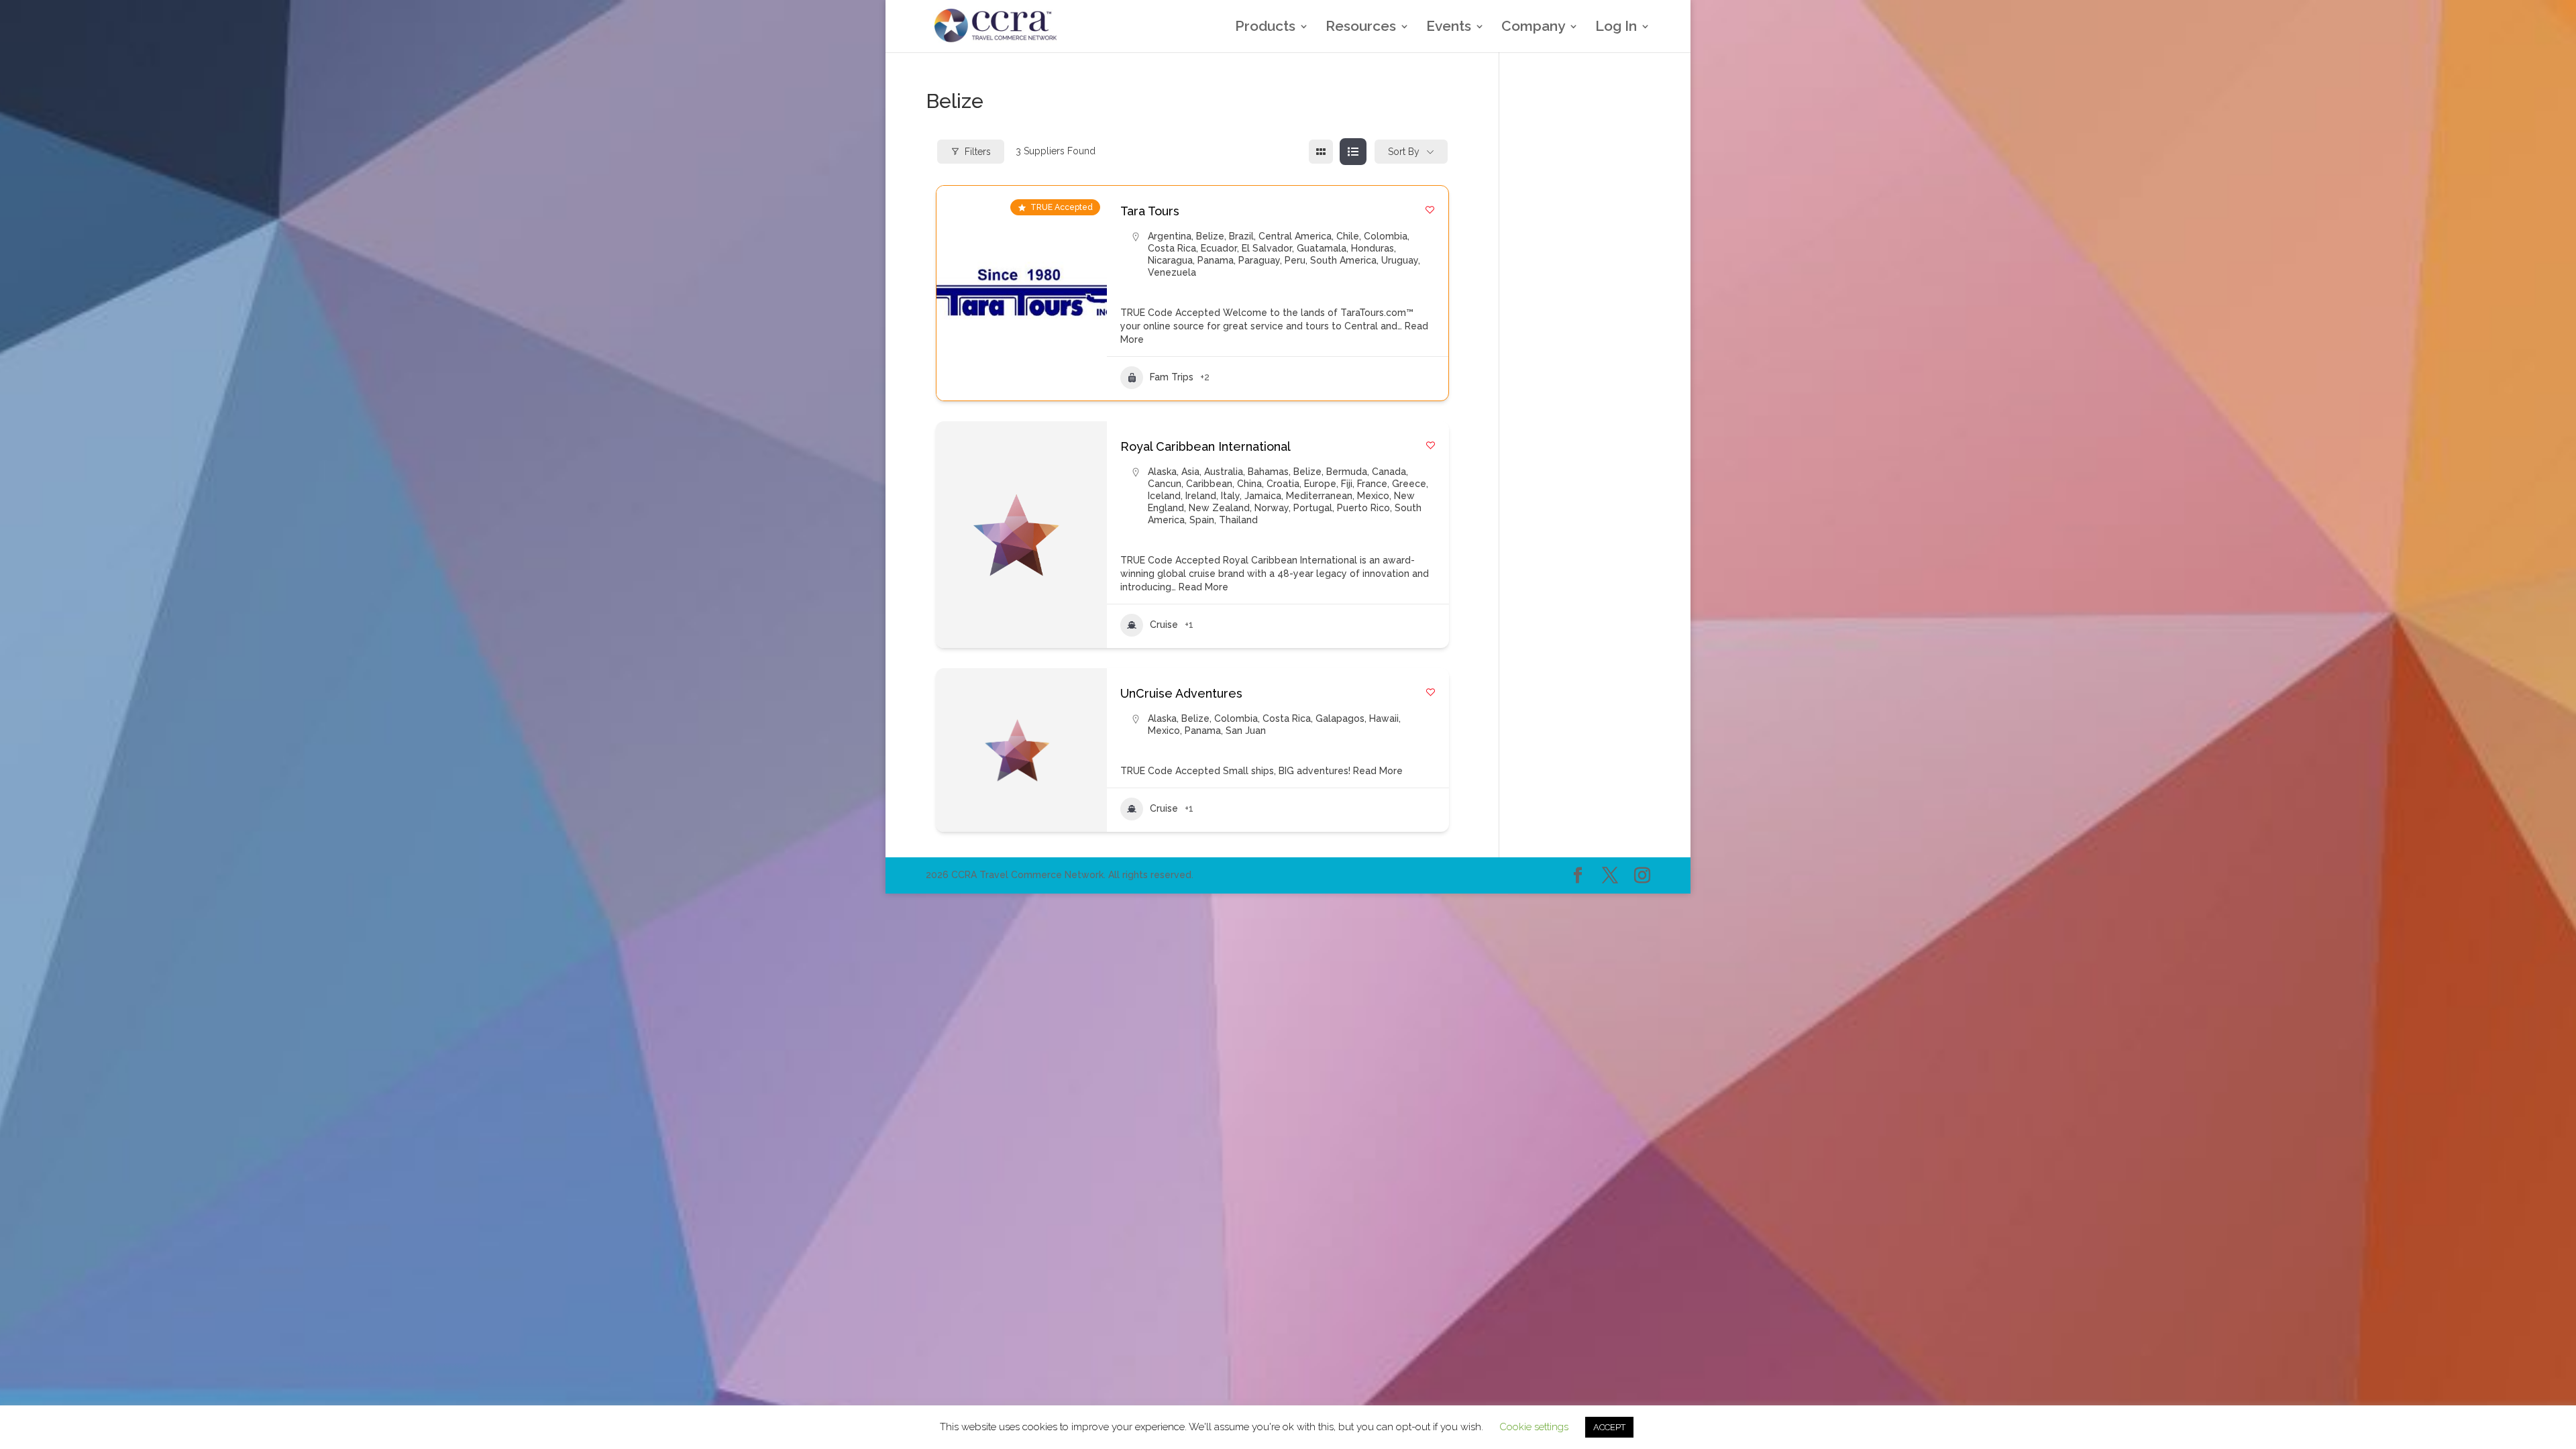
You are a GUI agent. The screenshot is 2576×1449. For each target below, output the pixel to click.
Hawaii (1384, 718)
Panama (1216, 260)
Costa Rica (1172, 248)
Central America (1295, 236)
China (1249, 484)
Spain (1202, 520)
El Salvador (1267, 248)
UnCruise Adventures (1181, 693)
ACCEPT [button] (1609, 1427)
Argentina (1170, 236)
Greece (1409, 484)
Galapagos (1340, 718)
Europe (1320, 484)
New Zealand (1219, 508)
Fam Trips (1172, 377)
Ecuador (1219, 248)
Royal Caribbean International (1205, 446)
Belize (1210, 236)
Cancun (1165, 484)
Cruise (1164, 625)
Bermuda (1347, 472)
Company (1533, 28)
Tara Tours (1150, 211)
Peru (1295, 260)
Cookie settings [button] (1534, 1427)
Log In (1616, 28)
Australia (1224, 472)
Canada (1389, 472)
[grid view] (1321, 152)
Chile (1348, 236)
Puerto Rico (1363, 508)
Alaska (1162, 472)
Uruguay (1400, 260)
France (1372, 484)
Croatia (1283, 484)
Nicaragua (1170, 260)
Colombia (1386, 236)
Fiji (1347, 484)
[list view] (1353, 152)
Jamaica (1263, 496)
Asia (1190, 472)
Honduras (1373, 248)
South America (1343, 260)
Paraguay (1259, 260)
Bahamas (1268, 472)
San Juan (1246, 731)
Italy (1230, 496)
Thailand (1238, 520)
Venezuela (1172, 272)
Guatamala (1322, 248)
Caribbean (1209, 484)
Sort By (1404, 152)
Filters (978, 152)
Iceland (1164, 496)
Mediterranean (1319, 496)
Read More (1202, 587)
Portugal (1313, 508)
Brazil (1241, 236)
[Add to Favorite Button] (1430, 210)
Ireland (1201, 496)
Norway (1272, 508)
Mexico (1373, 496)
